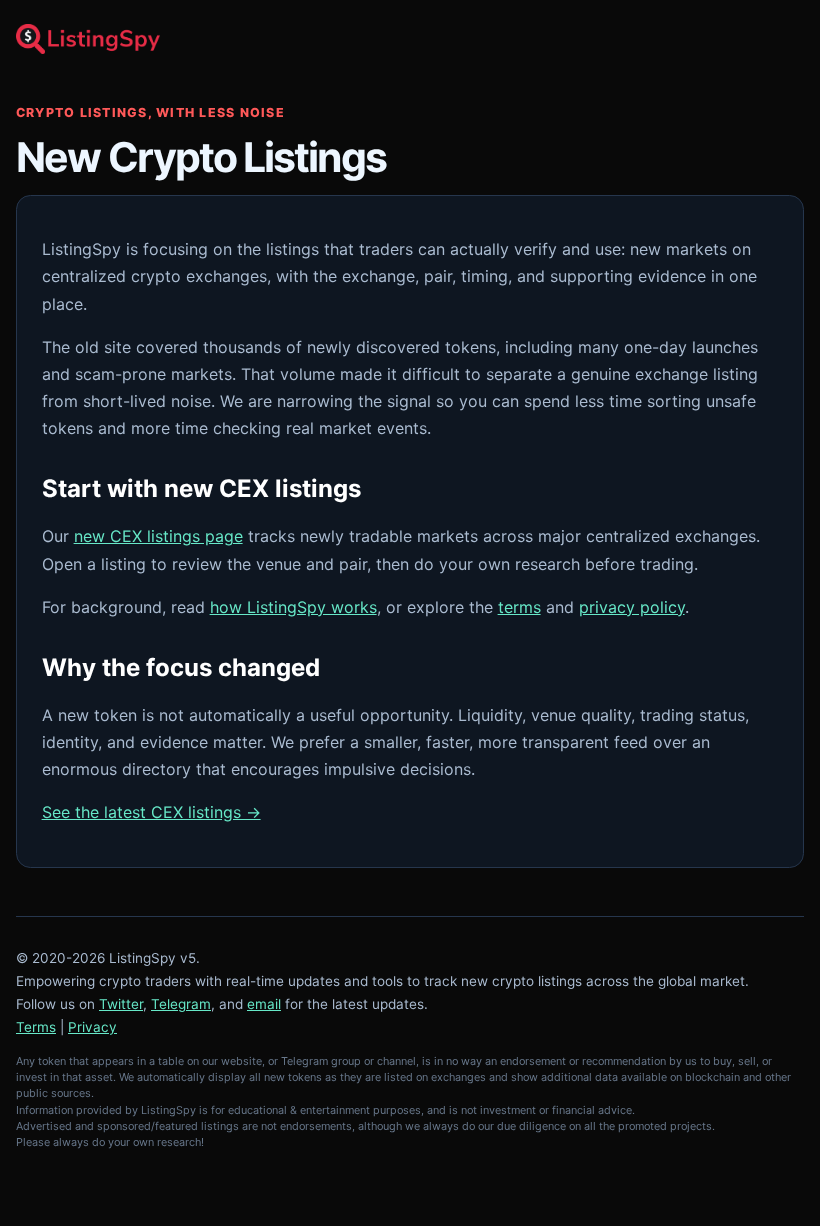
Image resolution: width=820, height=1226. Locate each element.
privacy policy (632, 607)
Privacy (92, 1027)
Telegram (181, 1004)
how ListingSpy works (293, 607)
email (264, 1004)
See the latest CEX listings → (151, 812)
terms (519, 607)
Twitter (121, 1004)
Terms (36, 1027)
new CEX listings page (158, 536)
